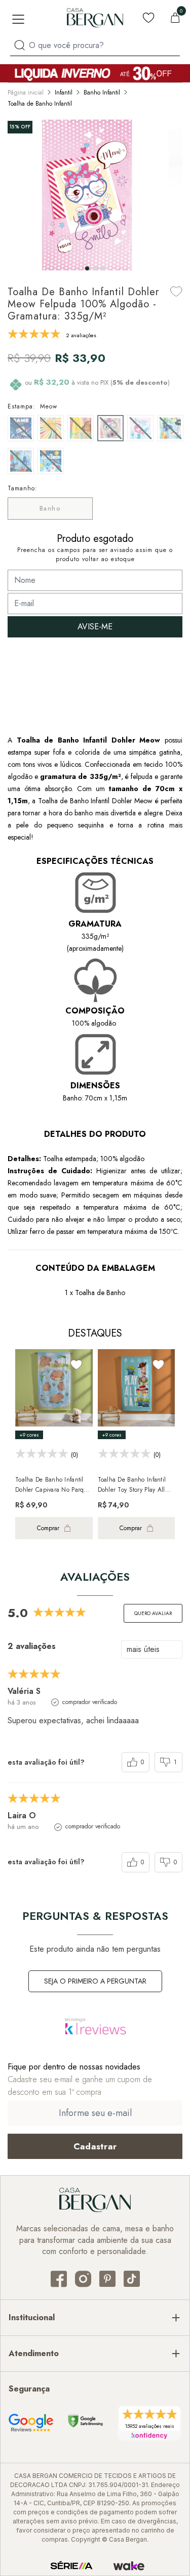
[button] (87, 268)
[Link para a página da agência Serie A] (71, 2566)
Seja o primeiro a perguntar (95, 1981)
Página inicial (26, 93)
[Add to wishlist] (176, 291)
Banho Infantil (102, 93)
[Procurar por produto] (20, 45)
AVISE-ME (95, 627)
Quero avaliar (153, 1613)
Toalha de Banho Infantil (40, 104)
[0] (175, 18)
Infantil (64, 93)
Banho (50, 509)
